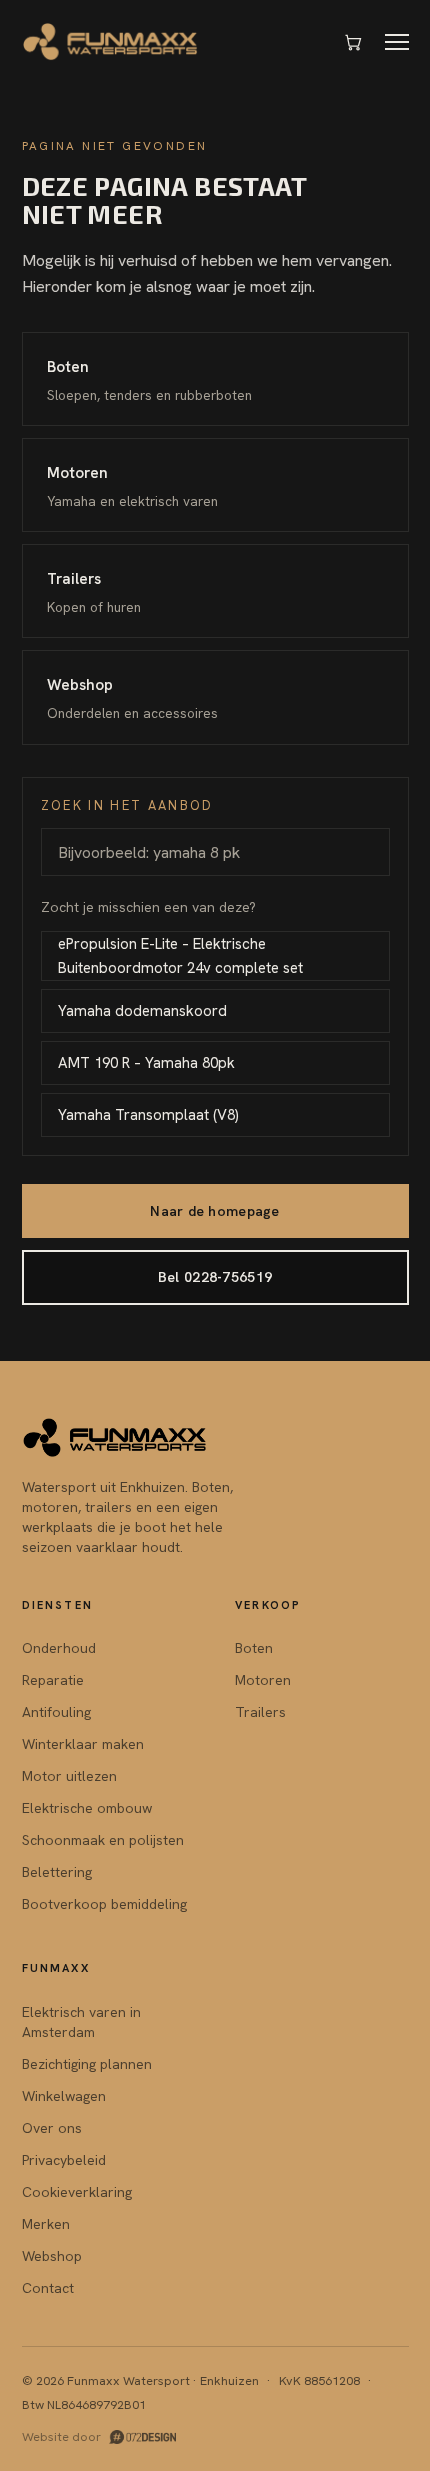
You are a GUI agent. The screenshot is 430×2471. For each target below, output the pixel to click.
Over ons (52, 2128)
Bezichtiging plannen (87, 2064)
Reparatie (53, 1680)
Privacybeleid (64, 2160)
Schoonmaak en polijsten (103, 1840)
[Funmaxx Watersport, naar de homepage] (111, 42)
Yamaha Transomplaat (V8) (148, 1115)
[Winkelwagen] (353, 42)
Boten (254, 1648)
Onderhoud (59, 1648)
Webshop (52, 2256)
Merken (46, 2224)
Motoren (263, 1680)
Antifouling (56, 1712)
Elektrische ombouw (87, 1808)
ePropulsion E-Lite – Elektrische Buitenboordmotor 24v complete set (180, 956)
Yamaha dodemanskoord (142, 1011)
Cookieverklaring (77, 2192)
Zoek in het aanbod (127, 805)
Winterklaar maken (83, 1744)
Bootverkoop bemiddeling (104, 1904)
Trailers (260, 1712)
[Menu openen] (397, 42)
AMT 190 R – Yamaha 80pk (146, 1063)
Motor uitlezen (69, 1776)
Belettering (57, 1872)
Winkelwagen (64, 2096)
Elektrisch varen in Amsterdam (81, 2022)
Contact (48, 2288)
